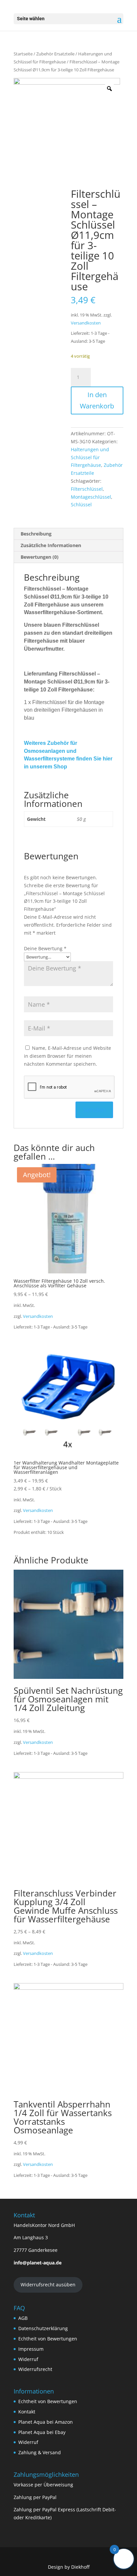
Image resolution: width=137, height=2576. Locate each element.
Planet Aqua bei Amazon (46, 2422)
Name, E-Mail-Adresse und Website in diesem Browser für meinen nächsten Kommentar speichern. (68, 1056)
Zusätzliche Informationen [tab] (51, 545)
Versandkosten (86, 323)
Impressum (31, 2349)
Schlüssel (81, 504)
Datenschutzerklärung (43, 2328)
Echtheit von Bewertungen (48, 2339)
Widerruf (28, 2359)
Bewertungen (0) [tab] (40, 557)
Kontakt (27, 2412)
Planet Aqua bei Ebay (42, 2432)
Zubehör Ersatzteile (55, 54)
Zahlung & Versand (40, 2452)
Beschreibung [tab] (36, 534)
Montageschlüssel (91, 497)
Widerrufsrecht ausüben (48, 2285)
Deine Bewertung (45, 948)
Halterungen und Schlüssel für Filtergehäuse (90, 457)
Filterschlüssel (87, 489)
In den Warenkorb (97, 400)
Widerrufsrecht (35, 2369)
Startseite (23, 54)
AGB (23, 2318)
